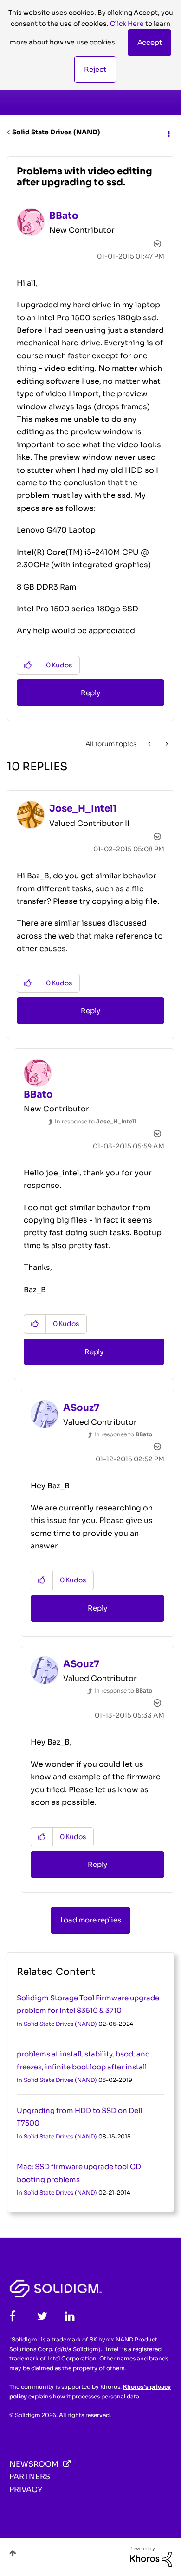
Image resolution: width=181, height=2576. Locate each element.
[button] (150, 43)
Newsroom (34, 2464)
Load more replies (91, 1920)
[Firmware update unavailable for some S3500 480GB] (166, 744)
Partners (30, 2477)
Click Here (127, 24)
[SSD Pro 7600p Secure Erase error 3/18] (150, 744)
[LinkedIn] (70, 2316)
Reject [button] (95, 69)
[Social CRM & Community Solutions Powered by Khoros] (151, 2556)
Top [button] (13, 2553)
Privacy (26, 2490)
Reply (90, 693)
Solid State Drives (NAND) (56, 132)
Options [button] (168, 133)
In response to (96, 1121)
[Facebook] (13, 2316)
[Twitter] (42, 2316)
